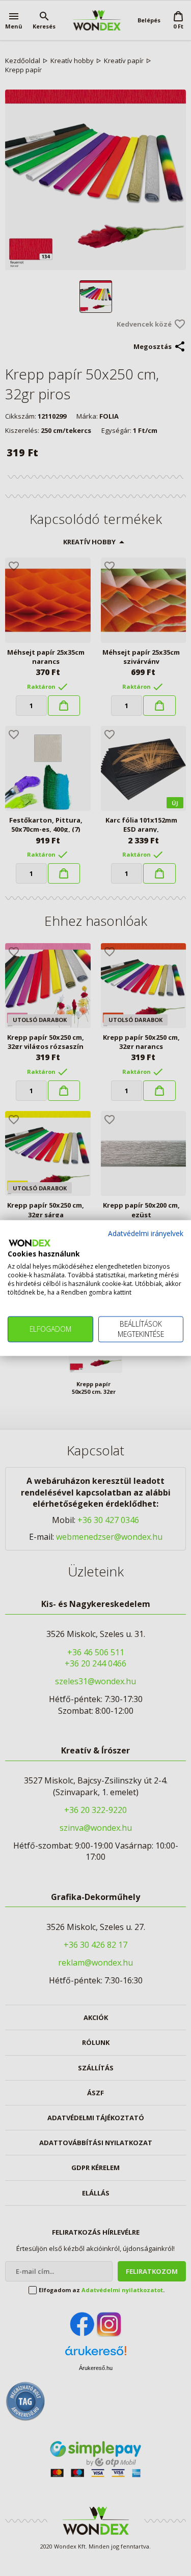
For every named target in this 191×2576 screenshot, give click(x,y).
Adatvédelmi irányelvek (146, 1233)
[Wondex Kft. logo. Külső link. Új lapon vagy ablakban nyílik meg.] (30, 1243)
